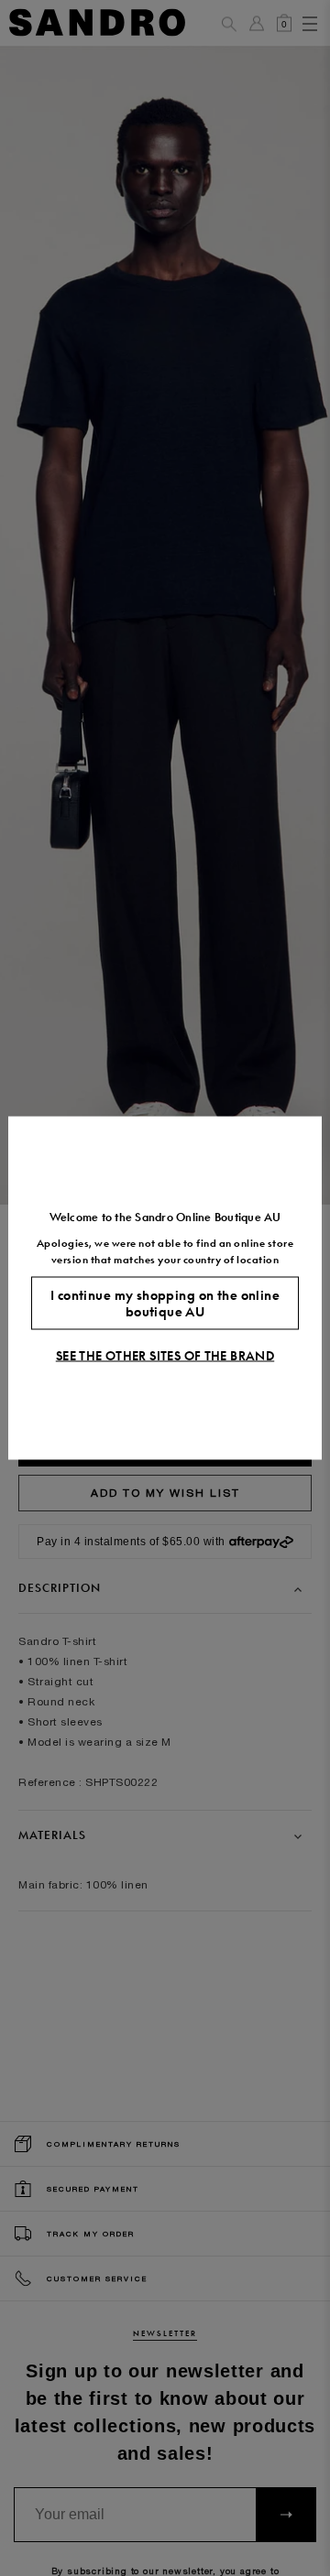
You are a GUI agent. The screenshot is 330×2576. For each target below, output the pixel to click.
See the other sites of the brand (165, 1356)
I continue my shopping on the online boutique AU (165, 1304)
